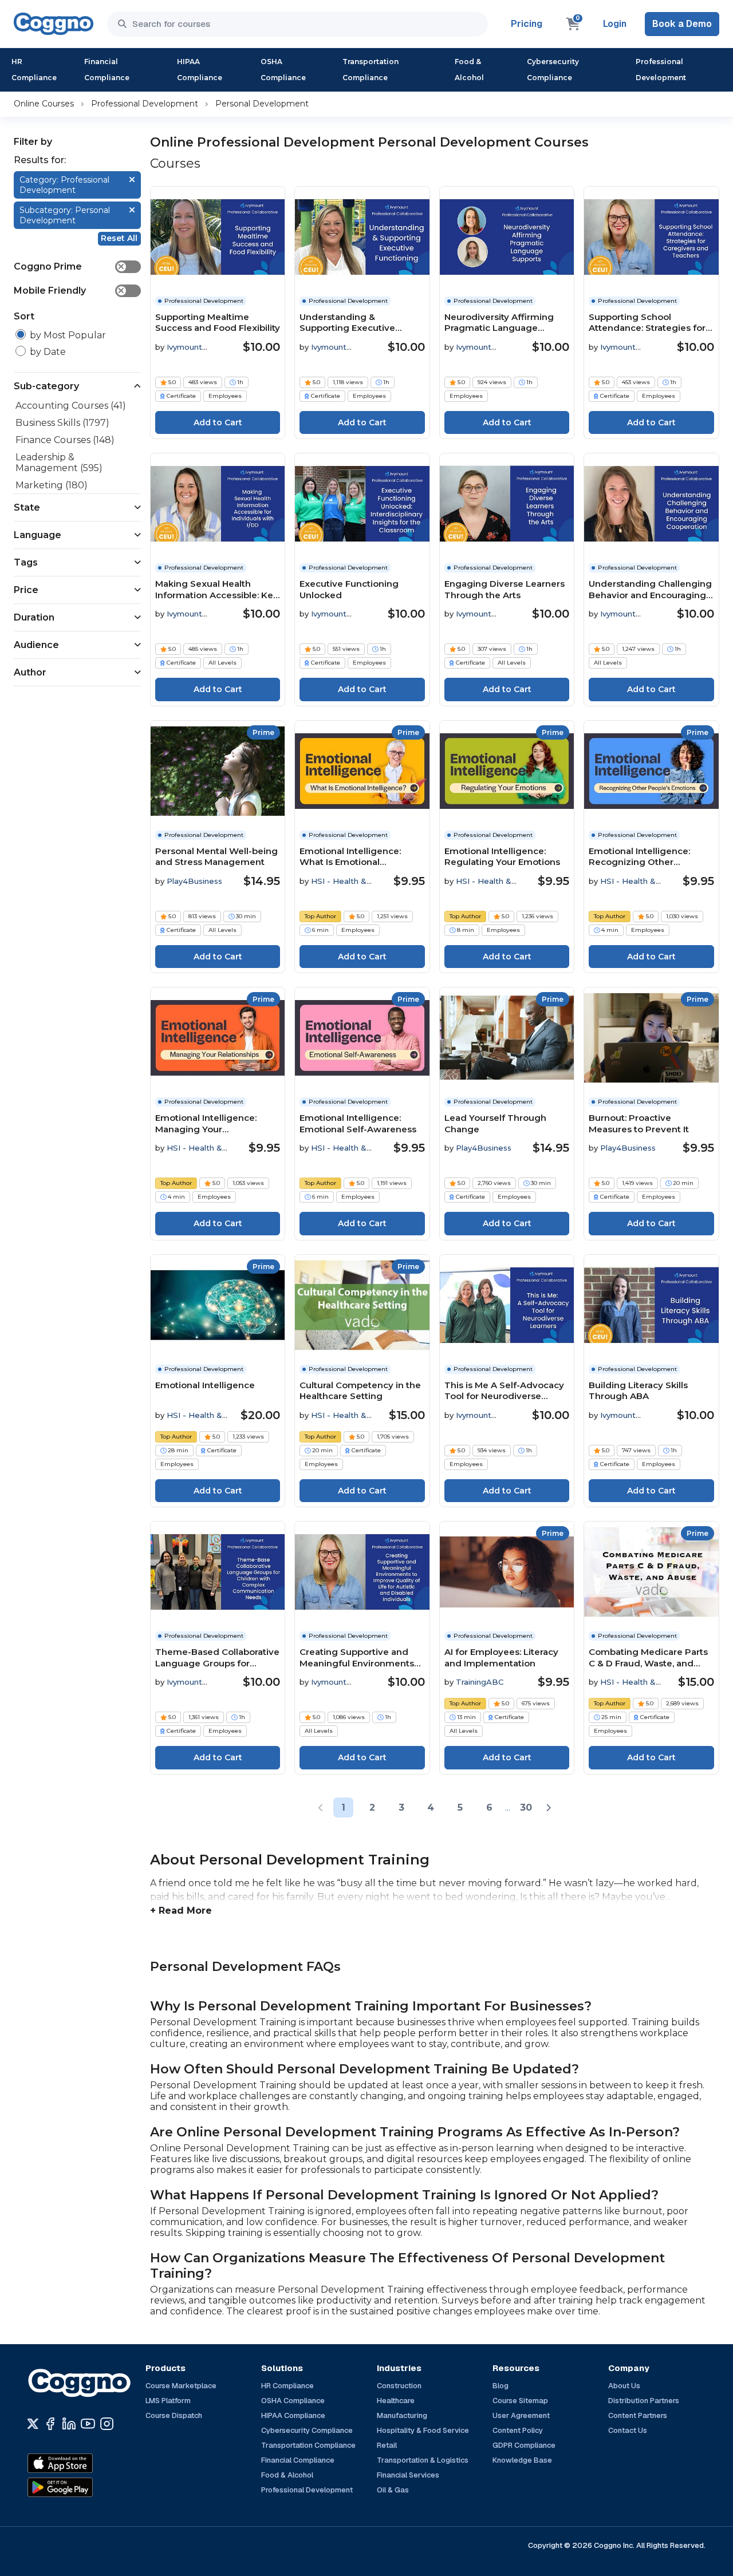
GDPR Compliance (524, 2445)
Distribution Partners (644, 2401)
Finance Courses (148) (65, 440)
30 (526, 1807)
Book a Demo (682, 24)
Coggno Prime (69, 266)
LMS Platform (168, 2401)
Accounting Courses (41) (71, 406)
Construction (399, 2386)
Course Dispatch (174, 2415)
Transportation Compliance (371, 70)
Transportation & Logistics (423, 2460)
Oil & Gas (393, 2490)
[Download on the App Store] (85, 2463)
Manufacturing (402, 2415)
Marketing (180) (52, 485)
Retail (387, 2445)
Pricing (527, 24)
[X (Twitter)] (33, 2424)
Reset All (119, 238)
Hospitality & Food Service (423, 2430)
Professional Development (661, 70)
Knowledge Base (522, 2460)
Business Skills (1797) (62, 423)
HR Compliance (34, 70)
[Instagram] (107, 2424)
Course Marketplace (181, 2386)
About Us (624, 2386)
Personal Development (262, 104)
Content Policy (518, 2430)
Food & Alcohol (469, 70)
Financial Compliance (107, 70)
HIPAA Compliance (200, 70)
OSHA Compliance (283, 70)
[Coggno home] (54, 24)
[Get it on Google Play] (85, 2487)
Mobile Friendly (69, 291)
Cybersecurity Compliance (553, 70)
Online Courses (44, 104)
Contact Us (628, 2430)
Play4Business (194, 881)
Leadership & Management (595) (59, 463)
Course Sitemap (520, 2401)
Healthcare (396, 2401)
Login (615, 24)
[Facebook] (50, 2424)
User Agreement (521, 2415)
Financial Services (408, 2475)
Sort (24, 316)
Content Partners (638, 2415)
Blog (501, 2386)
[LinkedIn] (69, 2424)
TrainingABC (480, 1682)
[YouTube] (88, 2424)
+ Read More (181, 1911)
